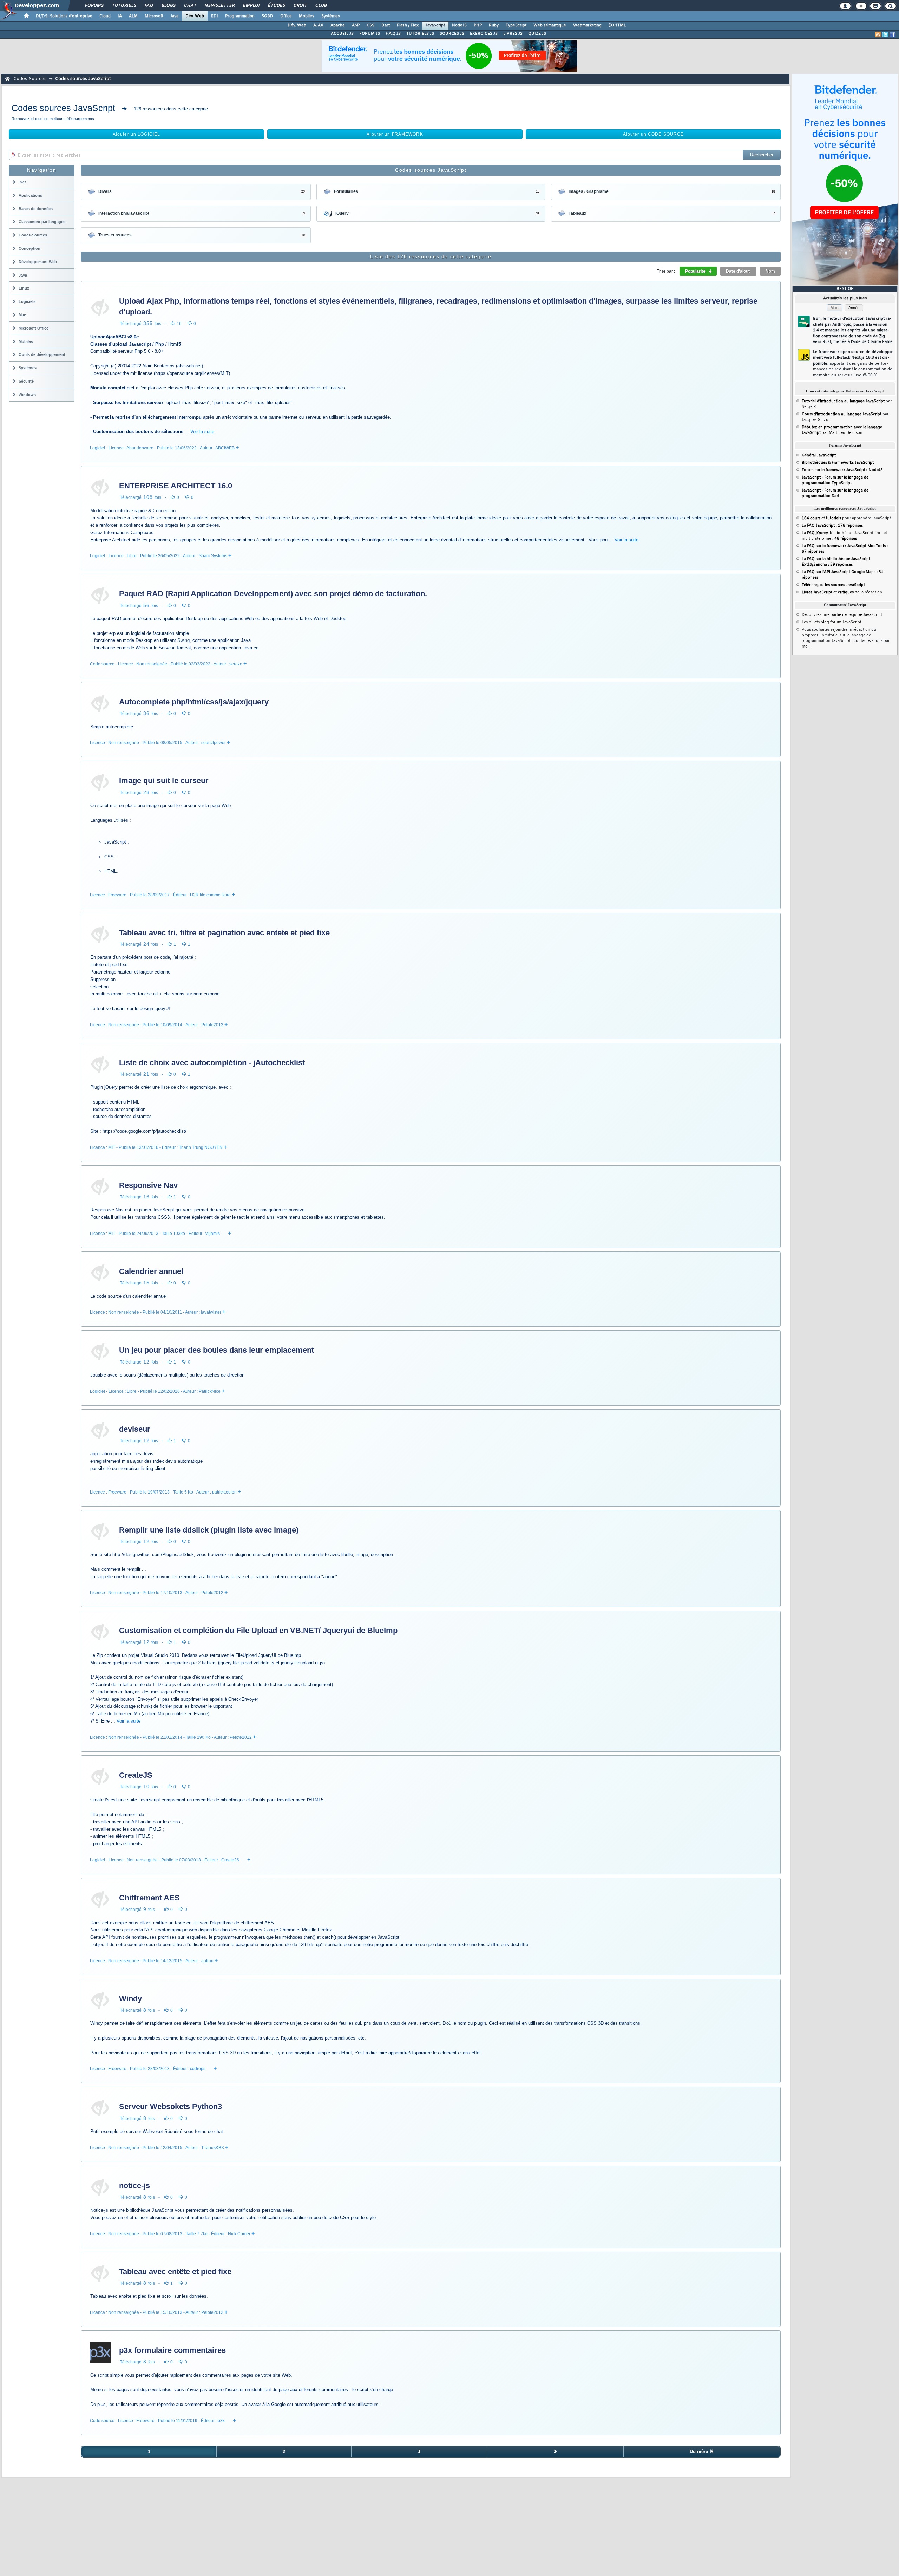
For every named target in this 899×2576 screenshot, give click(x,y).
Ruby (494, 25)
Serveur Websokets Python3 (170, 2106)
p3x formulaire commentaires (172, 2350)
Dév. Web (195, 16)
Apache (338, 25)
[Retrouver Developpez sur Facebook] (893, 34)
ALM (133, 16)
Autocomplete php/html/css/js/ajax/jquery (194, 702)
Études (276, 6)
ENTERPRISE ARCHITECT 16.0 (176, 486)
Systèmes (331, 16)
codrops (198, 2069)
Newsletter (219, 6)
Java (174, 16)
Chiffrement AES (149, 1898)
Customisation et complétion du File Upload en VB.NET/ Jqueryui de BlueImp (258, 1630)
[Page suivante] (555, 2452)
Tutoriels (124, 6)
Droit (300, 6)
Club (321, 6)
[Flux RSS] (878, 34)
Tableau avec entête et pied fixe (175, 2272)
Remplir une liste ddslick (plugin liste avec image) (209, 1530)
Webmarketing (587, 25)
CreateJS (136, 1775)
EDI (215, 16)
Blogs (168, 6)
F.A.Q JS (393, 34)
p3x (221, 2421)
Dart (386, 25)
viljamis (213, 1234)
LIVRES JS (513, 34)
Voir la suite (202, 432)
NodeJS (459, 25)
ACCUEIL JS (342, 34)
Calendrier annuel (151, 1271)
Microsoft (154, 16)
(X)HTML (617, 25)
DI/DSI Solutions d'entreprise (64, 16)
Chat (190, 6)
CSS (370, 25)
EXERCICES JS (484, 34)
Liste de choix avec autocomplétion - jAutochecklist (212, 1063)
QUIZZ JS (537, 34)
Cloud (105, 16)
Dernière (700, 2451)
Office (286, 16)
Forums (94, 6)
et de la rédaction (842, 592)
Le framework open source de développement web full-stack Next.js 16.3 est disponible (853, 364)
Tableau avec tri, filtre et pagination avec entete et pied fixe (224, 933)
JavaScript (435, 25)
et (821, 518)
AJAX (318, 25)
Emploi (251, 6)
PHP (478, 25)
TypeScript (516, 25)
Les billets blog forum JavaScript (832, 622)
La (832, 526)
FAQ (149, 6)
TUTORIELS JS (420, 34)
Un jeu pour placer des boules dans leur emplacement (216, 1350)
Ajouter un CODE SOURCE (654, 134)
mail (806, 646)
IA (120, 16)
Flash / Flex (408, 25)
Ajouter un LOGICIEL (136, 134)
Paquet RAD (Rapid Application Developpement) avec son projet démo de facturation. (273, 594)
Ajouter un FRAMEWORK (395, 134)
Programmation (240, 16)
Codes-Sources (30, 79)
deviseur (135, 1429)
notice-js (134, 2185)
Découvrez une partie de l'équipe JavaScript (842, 615)
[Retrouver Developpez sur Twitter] (885, 34)
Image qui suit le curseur (164, 780)
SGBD (267, 16)
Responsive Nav (148, 1185)
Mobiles (307, 16)
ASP (356, 25)
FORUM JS (370, 34)
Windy (130, 1999)
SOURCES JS (452, 34)
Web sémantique (550, 25)
